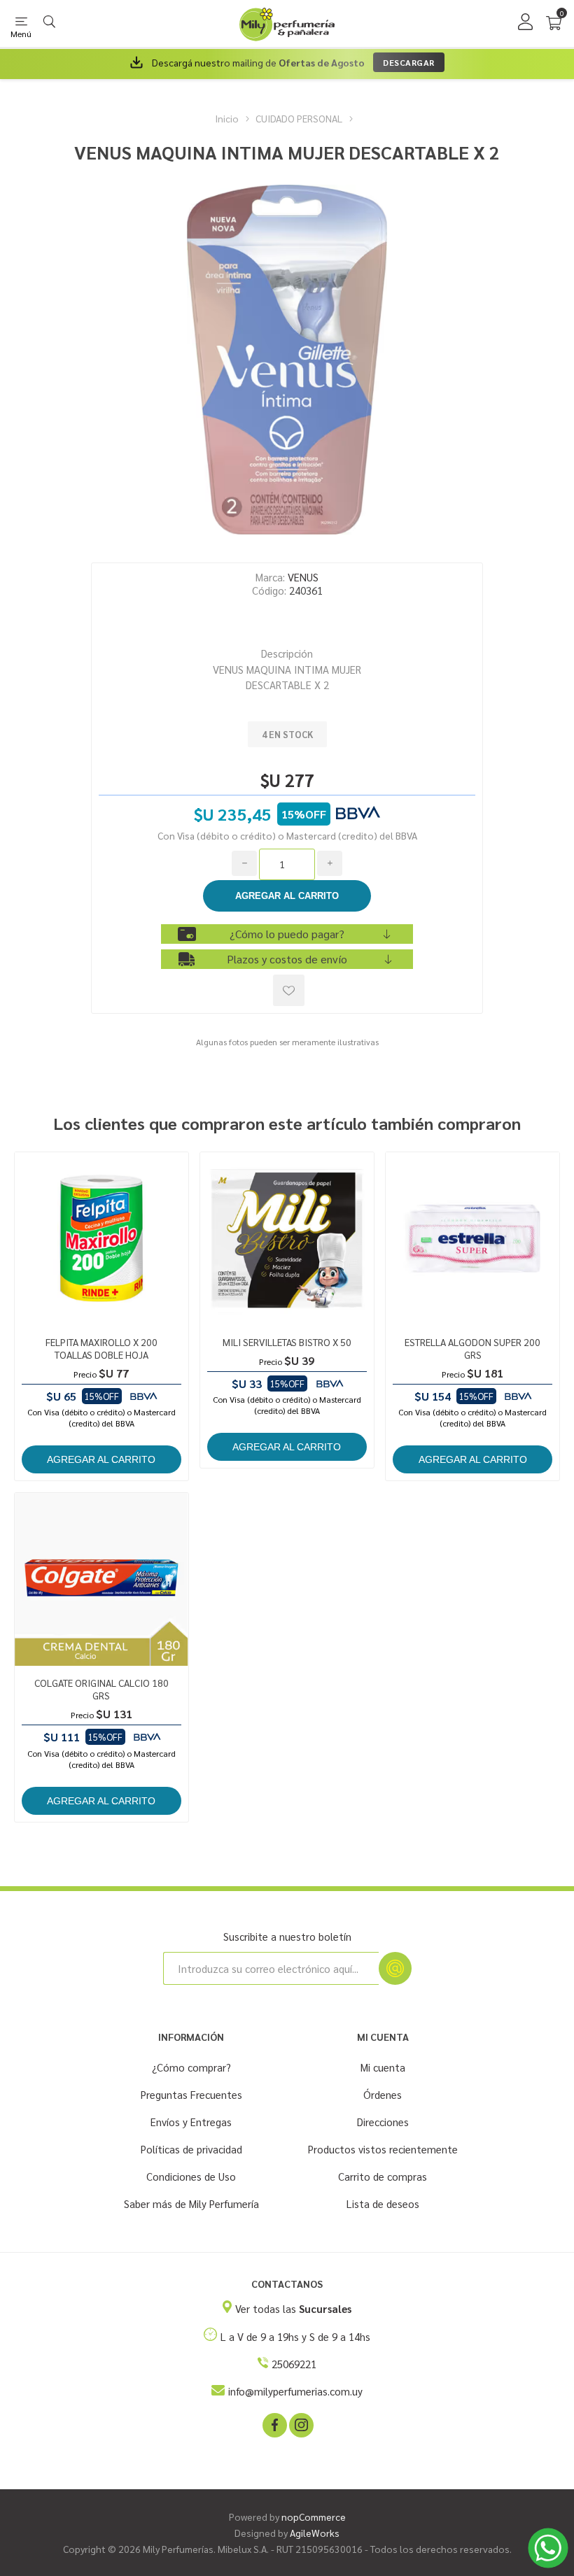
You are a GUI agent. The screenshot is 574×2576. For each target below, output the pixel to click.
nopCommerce (314, 2517)
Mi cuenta (383, 2067)
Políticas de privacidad (191, 2149)
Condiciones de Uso (191, 2176)
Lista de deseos (383, 2203)
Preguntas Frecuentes (191, 2094)
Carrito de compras (383, 2176)
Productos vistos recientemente (383, 2149)
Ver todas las (293, 2308)
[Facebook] (274, 2424)
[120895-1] (101, 1239)
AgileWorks (315, 2533)
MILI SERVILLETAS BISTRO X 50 (287, 1342)
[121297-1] (287, 1239)
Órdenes (383, 2094)
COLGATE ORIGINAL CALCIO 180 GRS (101, 1689)
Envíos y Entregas (191, 2122)
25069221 (294, 2364)
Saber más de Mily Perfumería (191, 2203)
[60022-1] (101, 1580)
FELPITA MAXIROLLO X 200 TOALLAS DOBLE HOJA (101, 1348)
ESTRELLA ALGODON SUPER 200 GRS (472, 1348)
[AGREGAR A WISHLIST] (289, 990)
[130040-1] (472, 1239)
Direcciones (383, 2122)
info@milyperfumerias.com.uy (295, 2391)
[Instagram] (300, 2424)
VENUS (303, 577)
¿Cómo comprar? (191, 2067)
